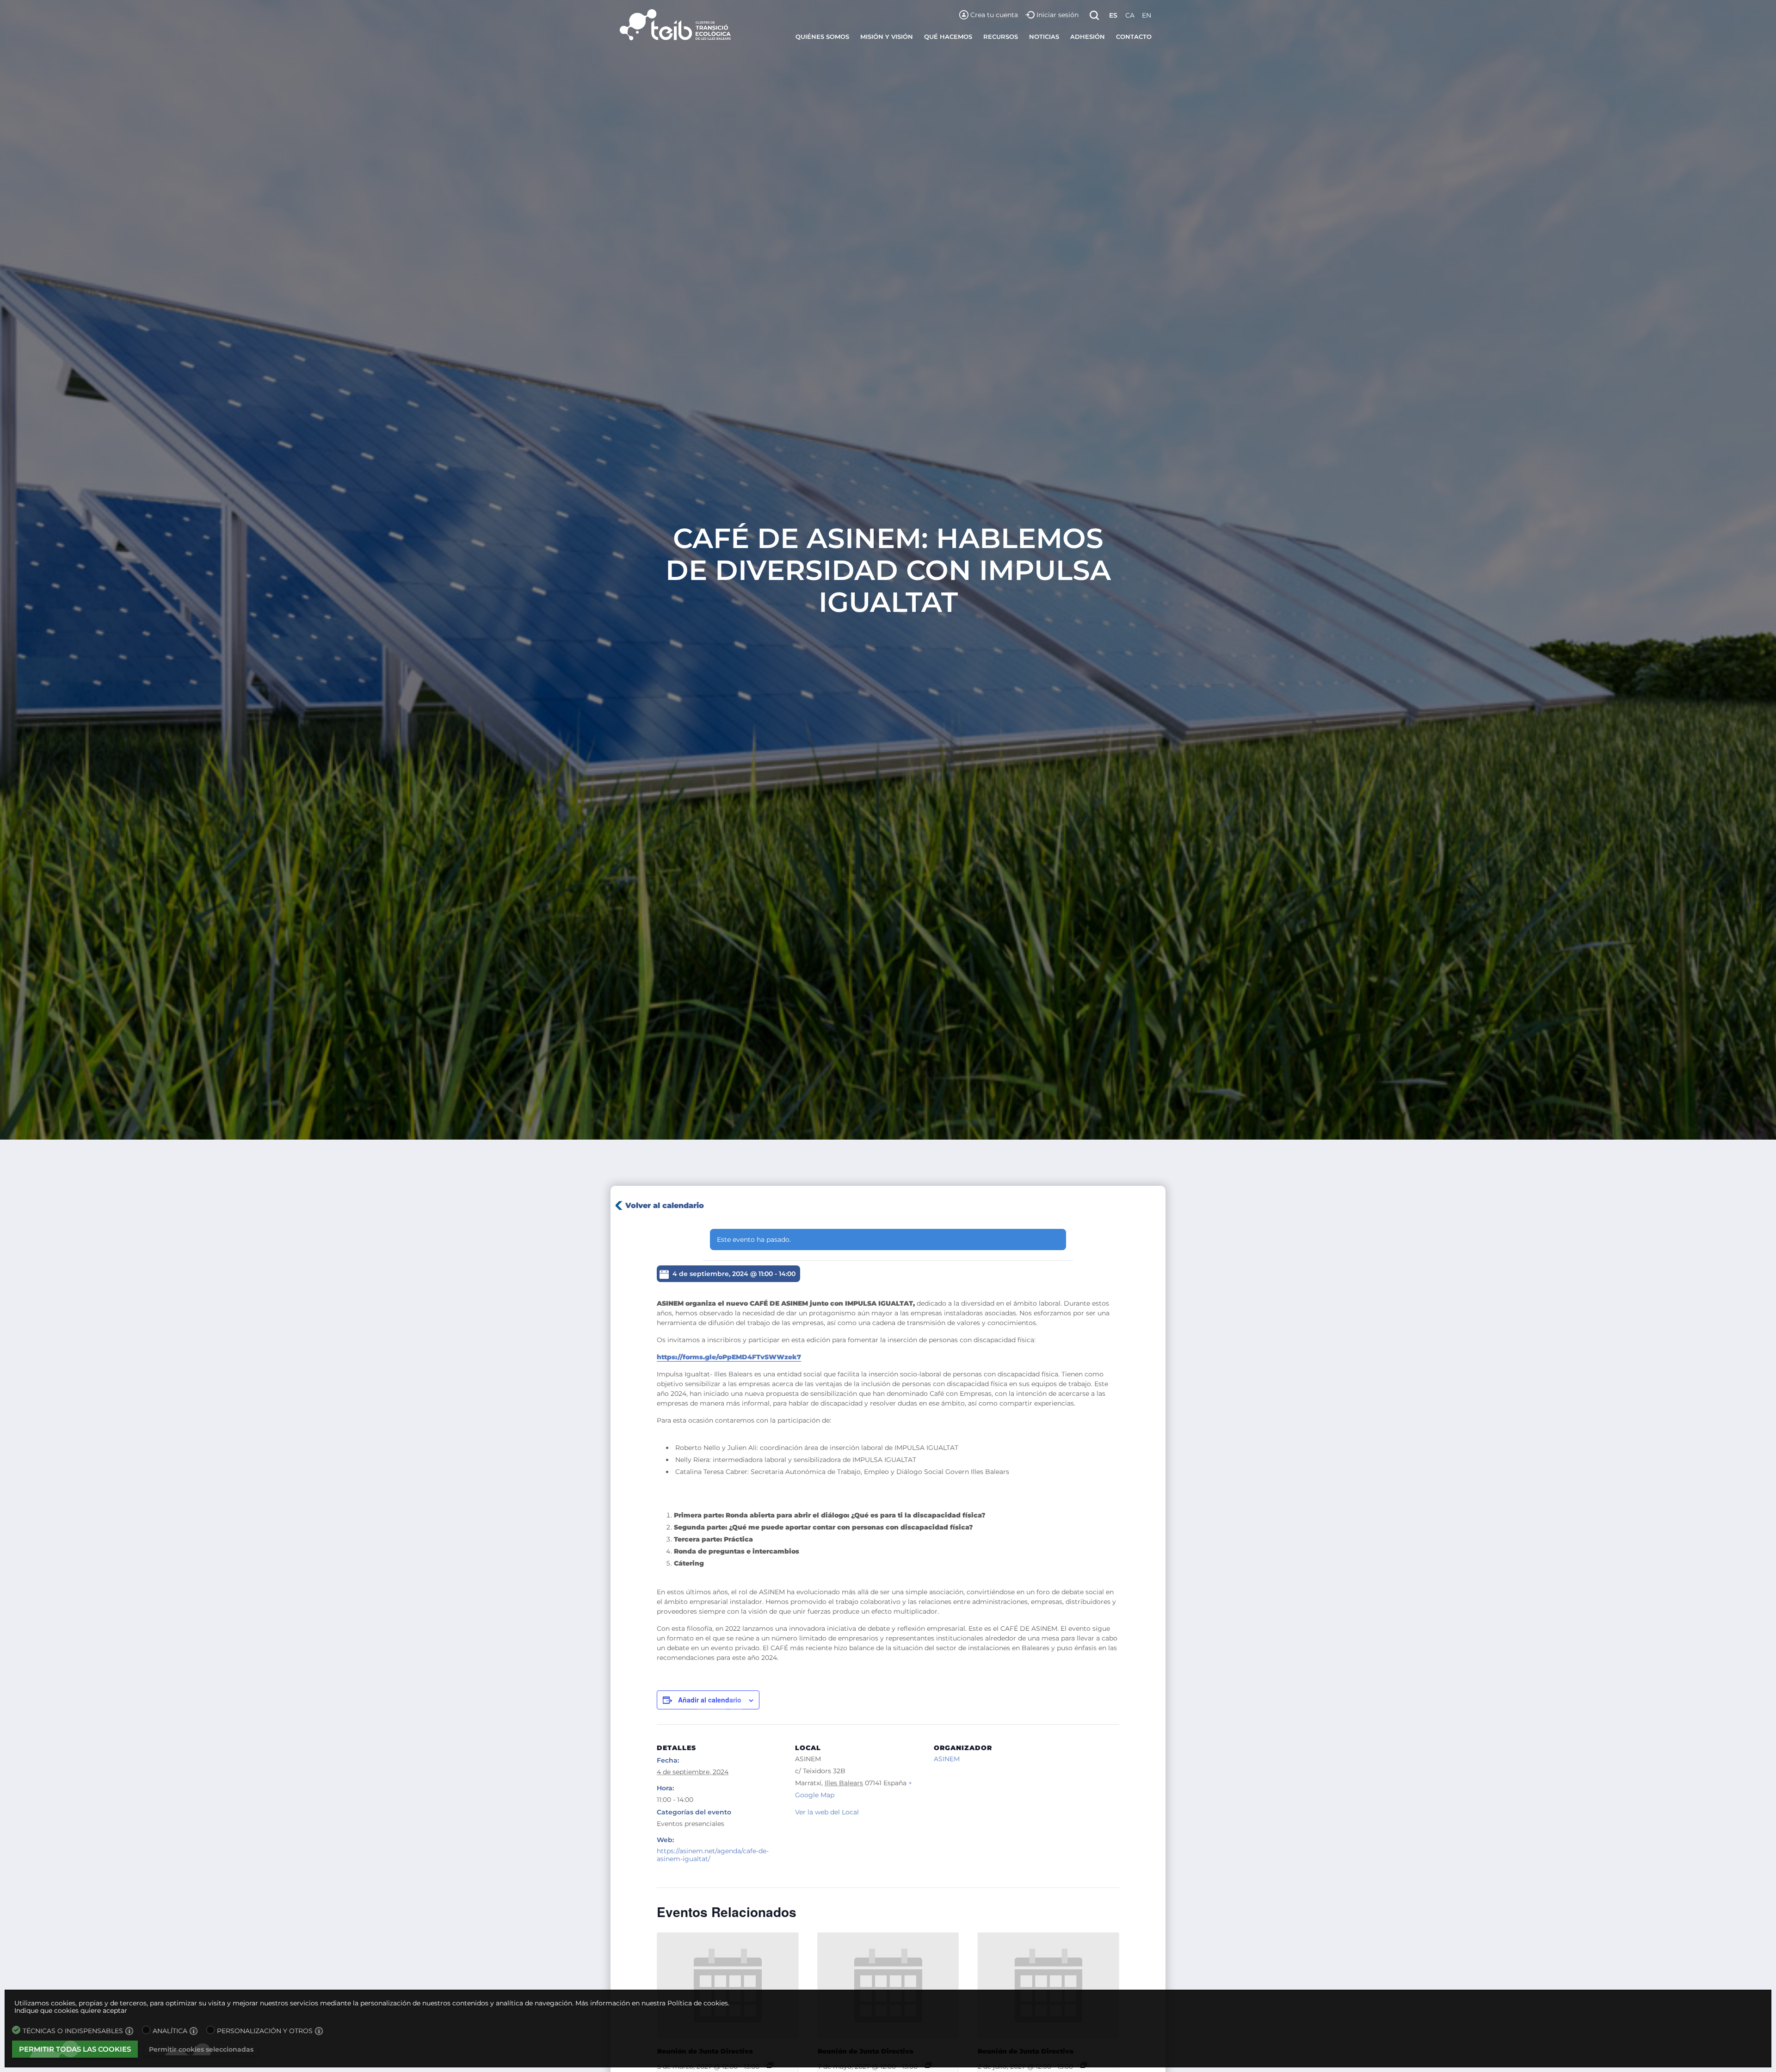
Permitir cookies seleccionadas (201, 2049)
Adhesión (1088, 37)
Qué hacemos (948, 37)
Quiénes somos (822, 37)
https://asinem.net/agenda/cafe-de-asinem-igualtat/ (713, 1855)
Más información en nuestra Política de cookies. (652, 2003)
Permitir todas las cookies (75, 2049)
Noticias (1044, 37)
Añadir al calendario (710, 1700)
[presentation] (728, 1986)
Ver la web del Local (827, 1812)
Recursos (1001, 37)
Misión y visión (887, 37)
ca (1130, 15)
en (1147, 15)
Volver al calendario (665, 1206)
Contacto (1134, 37)
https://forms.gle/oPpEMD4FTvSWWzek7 (729, 1357)
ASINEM (947, 1759)
